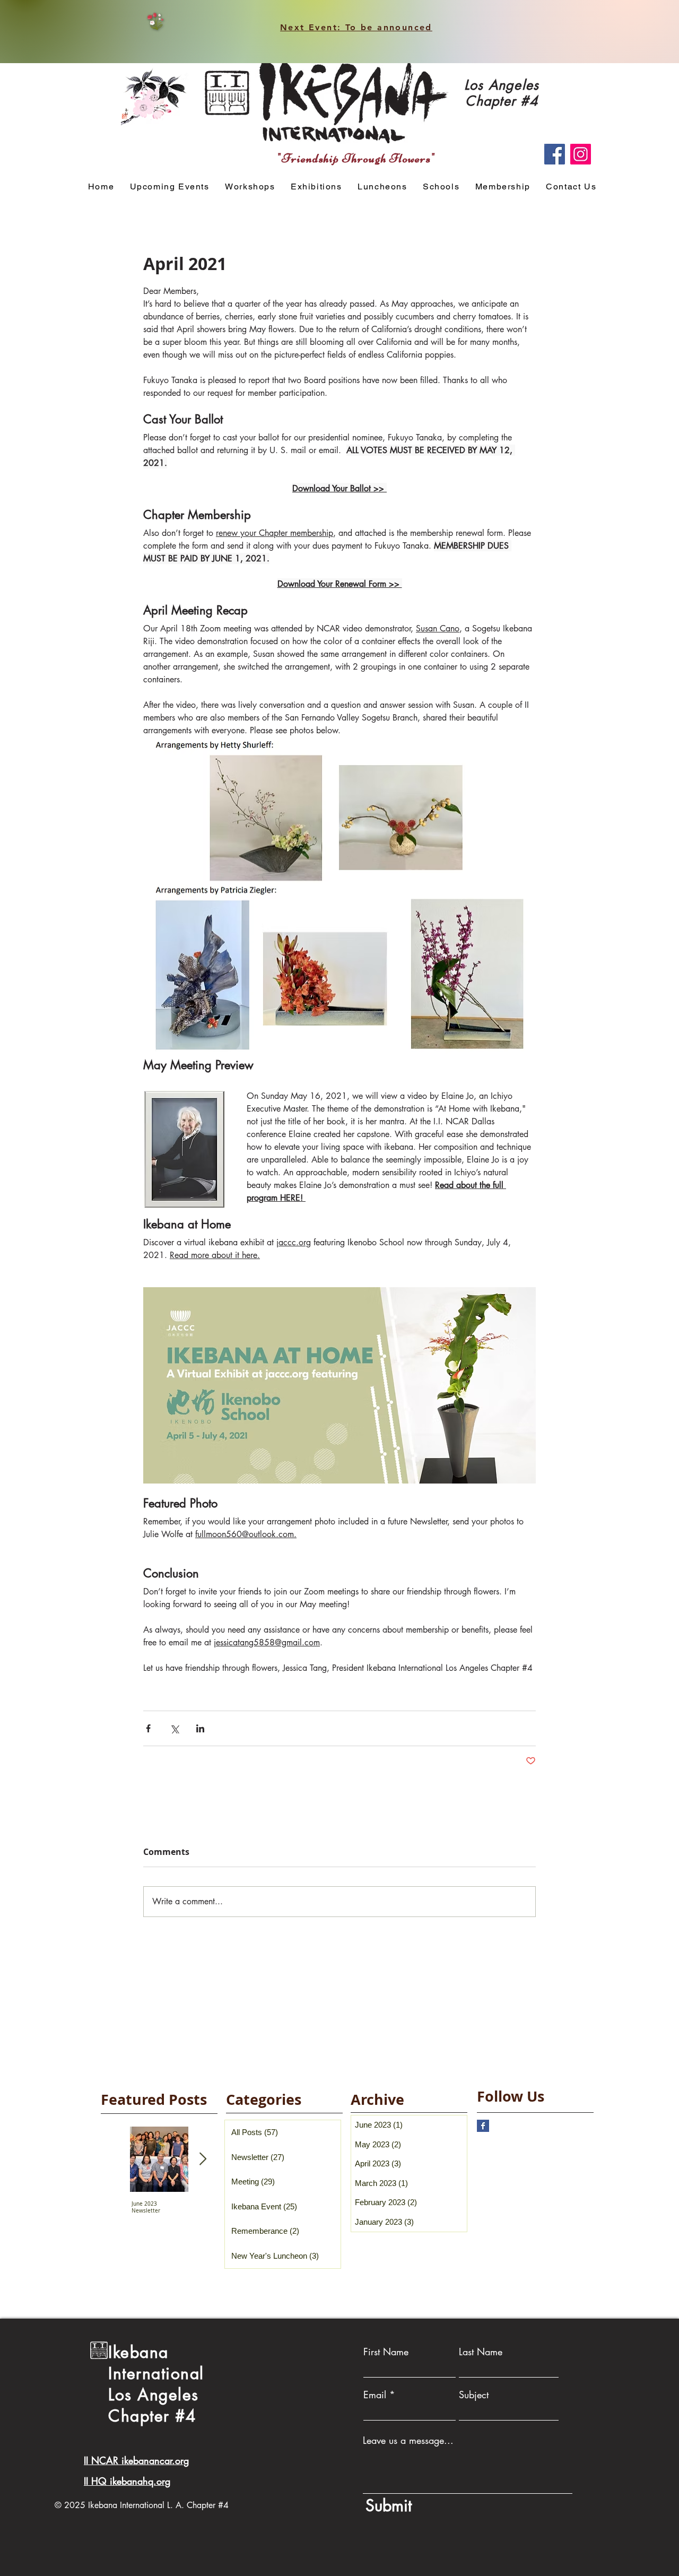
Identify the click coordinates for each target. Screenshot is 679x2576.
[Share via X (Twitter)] (174, 1728)
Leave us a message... (408, 2440)
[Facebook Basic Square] (483, 2126)
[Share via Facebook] (148, 1728)
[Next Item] (203, 2159)
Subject (474, 2395)
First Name (386, 2352)
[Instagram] (581, 154)
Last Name (481, 2352)
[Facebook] (555, 154)
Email (375, 2395)
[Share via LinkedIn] (200, 1728)
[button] (250, 187)
